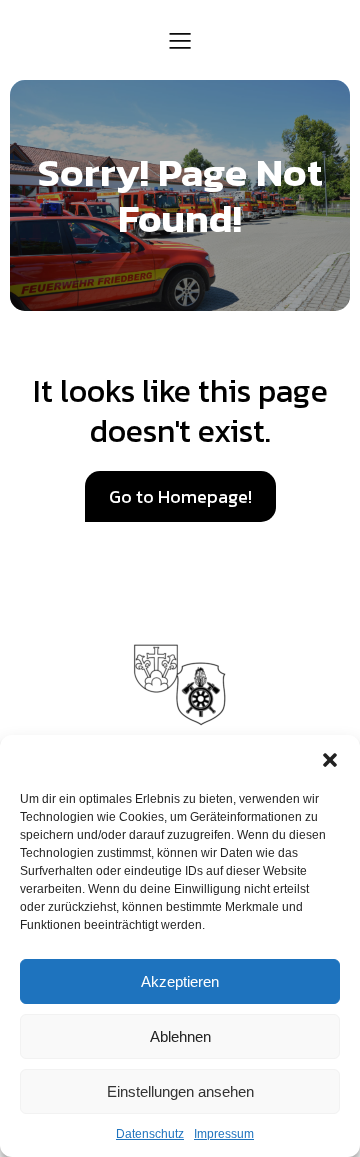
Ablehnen (180, 1036)
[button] (330, 760)
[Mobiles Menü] (180, 40)
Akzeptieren (180, 981)
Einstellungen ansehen (180, 1091)
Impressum (224, 1134)
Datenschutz (150, 1134)
